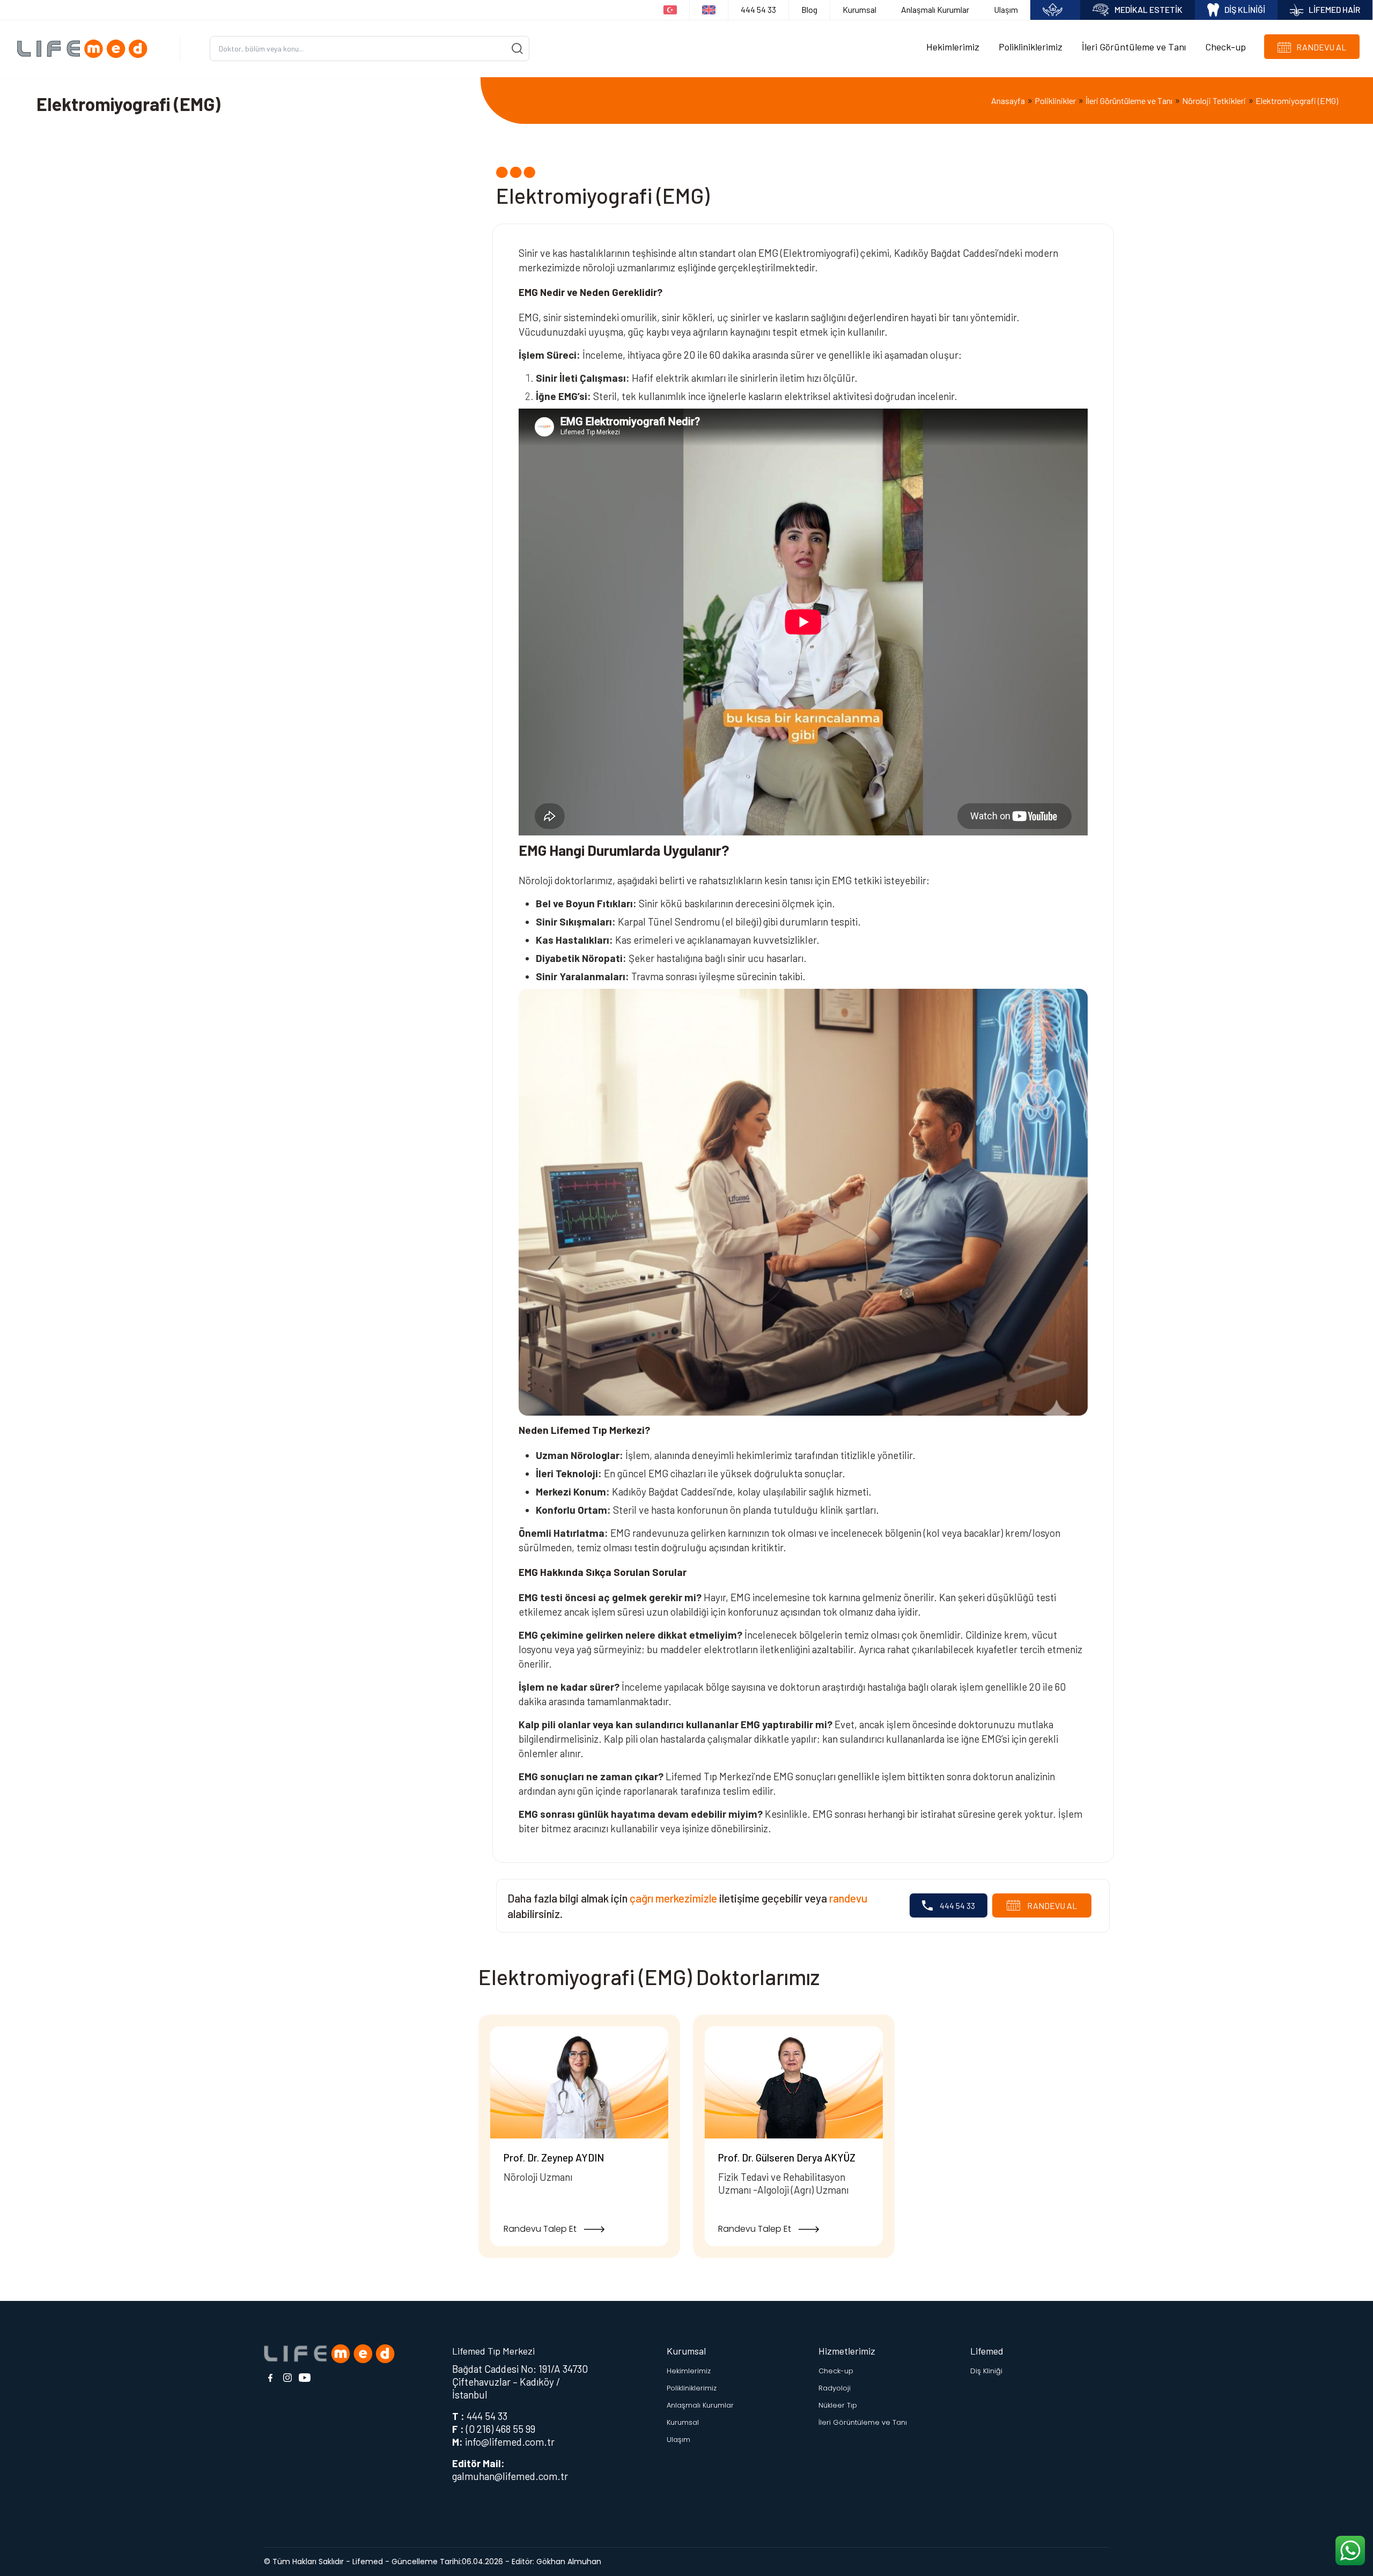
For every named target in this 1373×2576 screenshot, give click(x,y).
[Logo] (86, 49)
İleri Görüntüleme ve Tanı (1134, 47)
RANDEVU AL (1051, 1905)
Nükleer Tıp (838, 2405)
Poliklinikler (1055, 101)
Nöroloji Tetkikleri (1214, 101)
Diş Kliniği (986, 2371)
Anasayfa (1008, 101)
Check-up (1226, 47)
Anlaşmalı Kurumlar (935, 9)
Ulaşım (1006, 9)
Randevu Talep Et (541, 2229)
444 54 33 (758, 9)
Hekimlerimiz (953, 47)
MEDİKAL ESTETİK (1149, 9)
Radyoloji (835, 2388)
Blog (809, 9)
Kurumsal (859, 9)
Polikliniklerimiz (1031, 47)
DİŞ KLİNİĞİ (1245, 9)
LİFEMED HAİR (1334, 9)
